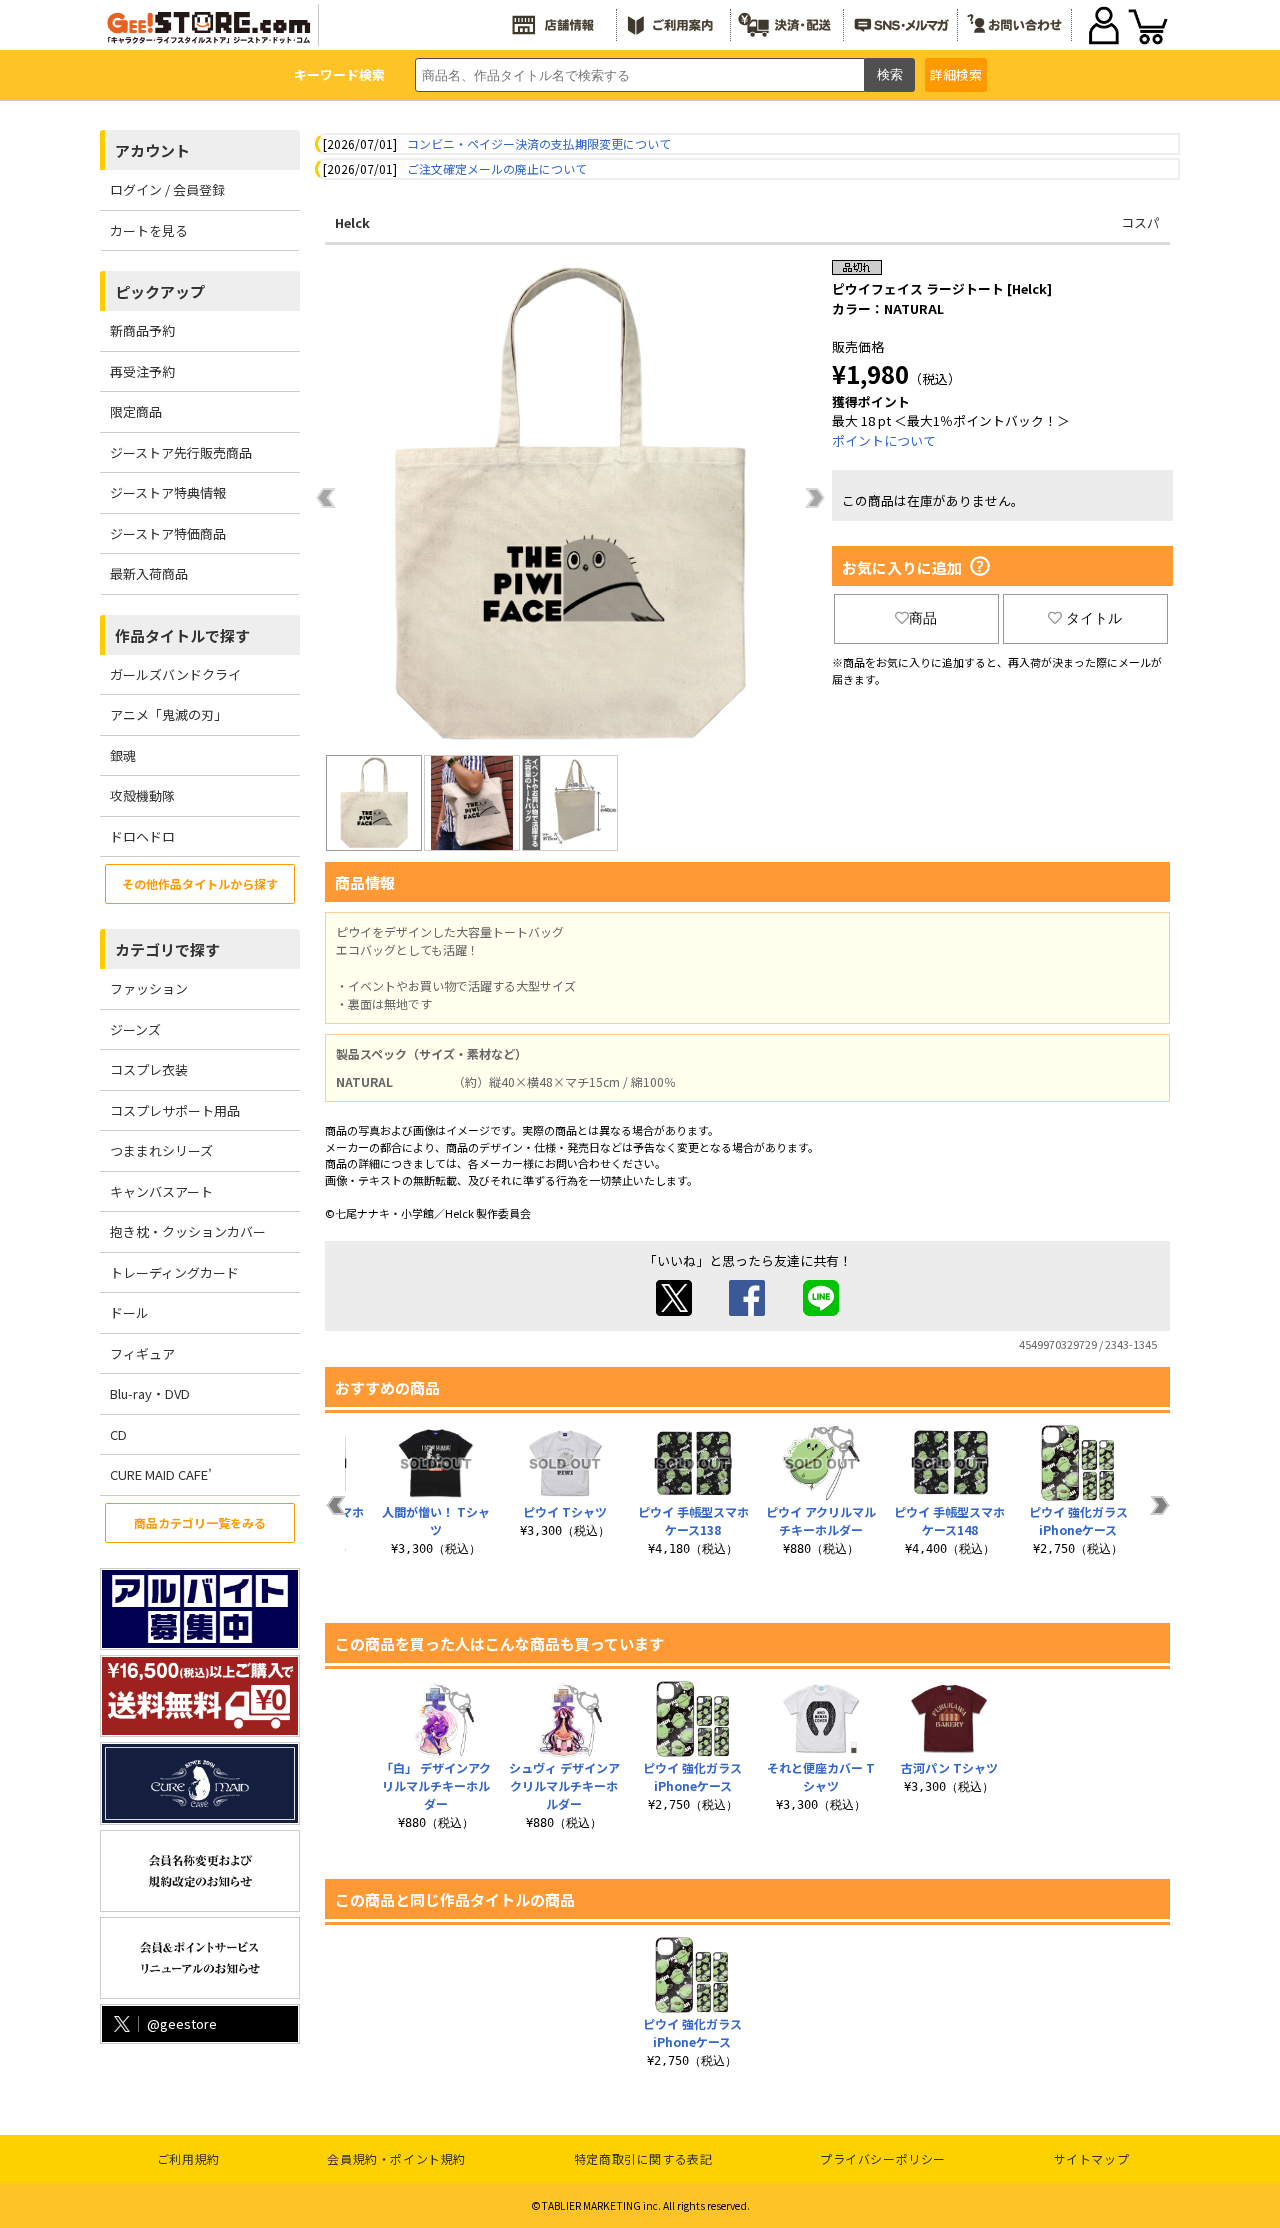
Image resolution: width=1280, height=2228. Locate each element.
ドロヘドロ (142, 836)
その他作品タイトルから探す (200, 883)
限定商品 (136, 411)
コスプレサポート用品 (175, 1110)
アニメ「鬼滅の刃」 (168, 714)
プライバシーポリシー (883, 2158)
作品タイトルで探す (182, 635)
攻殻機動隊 (142, 795)
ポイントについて (884, 440)
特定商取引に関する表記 (643, 2158)
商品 (923, 618)
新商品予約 (142, 330)
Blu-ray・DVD (150, 1393)
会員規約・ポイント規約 (396, 2158)
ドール (129, 1312)
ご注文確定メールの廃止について (497, 168)
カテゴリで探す (167, 949)
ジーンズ (135, 1029)
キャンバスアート (161, 1191)
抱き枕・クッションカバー (188, 1231)
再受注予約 (142, 371)
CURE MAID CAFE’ (161, 1474)
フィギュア (142, 1353)
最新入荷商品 (149, 573)
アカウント (152, 150)
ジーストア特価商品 (168, 533)
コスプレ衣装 (149, 1069)
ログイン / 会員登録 (167, 189)
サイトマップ (1092, 2158)
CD (118, 1434)
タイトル (1094, 618)
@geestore (182, 2023)
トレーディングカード (174, 1272)
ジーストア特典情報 (168, 492)
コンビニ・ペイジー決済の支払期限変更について (539, 143)
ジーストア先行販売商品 (181, 452)
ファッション (149, 988)
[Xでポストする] (674, 1310)
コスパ (1140, 222)
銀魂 (123, 755)
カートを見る (149, 230)
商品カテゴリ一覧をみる (200, 1522)
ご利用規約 (188, 2158)
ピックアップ (160, 291)
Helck (352, 222)
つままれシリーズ (161, 1150)
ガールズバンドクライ (175, 674)
